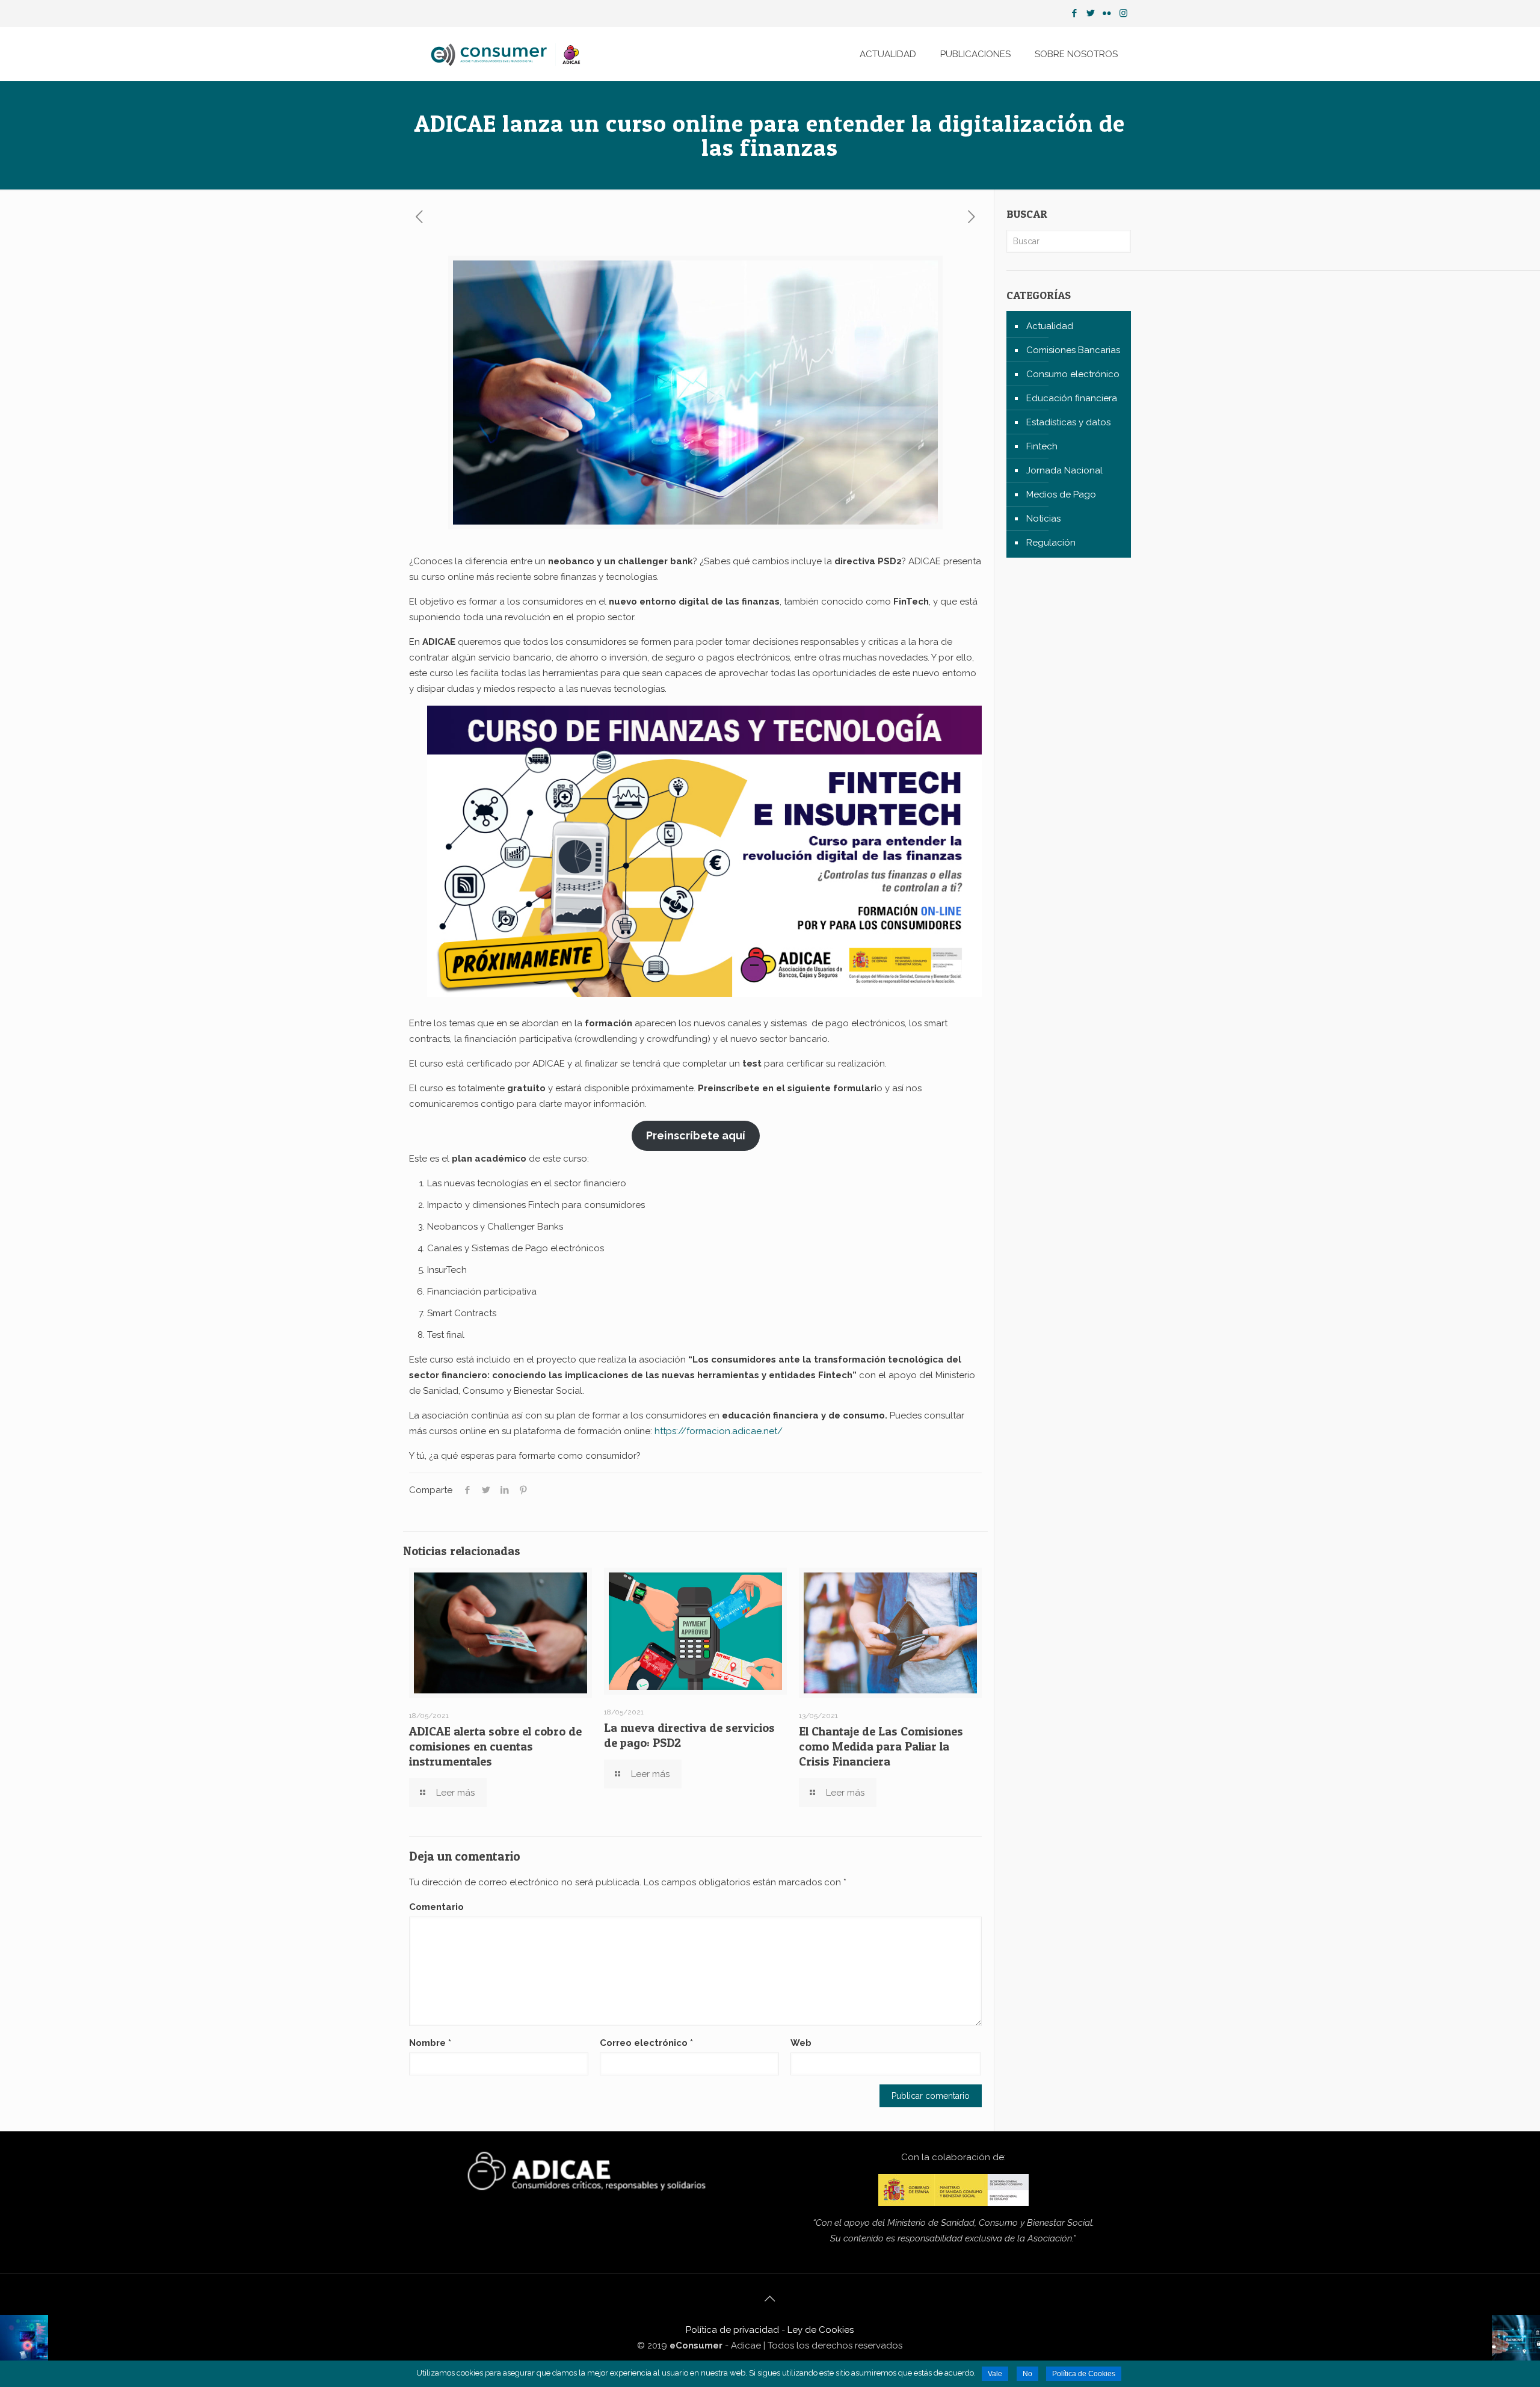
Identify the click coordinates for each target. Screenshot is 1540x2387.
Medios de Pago (1061, 494)
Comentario (436, 1907)
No (1027, 2374)
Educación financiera (1072, 398)
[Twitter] (1091, 13)
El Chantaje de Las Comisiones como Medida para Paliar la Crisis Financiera (881, 1746)
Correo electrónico (646, 2043)
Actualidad (1050, 326)
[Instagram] (1123, 13)
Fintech (1042, 446)
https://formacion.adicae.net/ (719, 1431)
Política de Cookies (1084, 2374)
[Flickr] (1107, 13)
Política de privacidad (732, 2330)
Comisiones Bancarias (1073, 350)
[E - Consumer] (507, 54)
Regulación (1051, 543)
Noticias (1043, 519)
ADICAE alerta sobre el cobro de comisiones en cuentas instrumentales (495, 1746)
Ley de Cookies (821, 2330)
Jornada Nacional (1064, 470)
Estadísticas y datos (1068, 422)
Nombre (430, 2043)
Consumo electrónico (1073, 374)
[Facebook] (1075, 13)
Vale (995, 2374)
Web (801, 2043)
